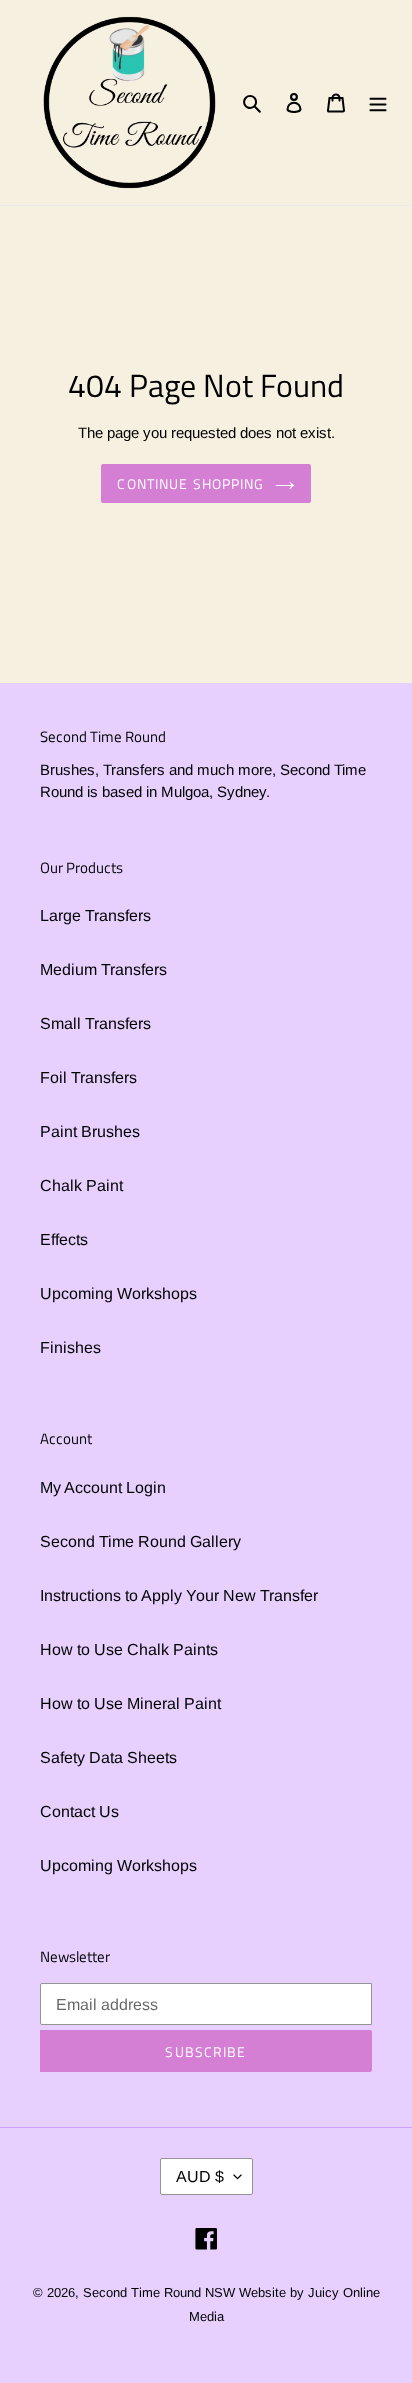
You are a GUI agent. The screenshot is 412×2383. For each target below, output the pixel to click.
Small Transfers (95, 1023)
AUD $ (200, 2176)
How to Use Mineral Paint (130, 1703)
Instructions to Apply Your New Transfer (179, 1595)
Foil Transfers (88, 1077)
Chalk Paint (81, 1185)
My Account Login (103, 1487)
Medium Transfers (103, 969)
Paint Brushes (90, 1131)
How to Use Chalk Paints (129, 1649)
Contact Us (79, 1811)
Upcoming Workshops (118, 1293)
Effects (64, 1239)
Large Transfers (95, 915)
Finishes (70, 1347)
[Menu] (378, 103)
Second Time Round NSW (159, 2292)
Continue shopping (190, 483)
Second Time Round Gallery (140, 1541)
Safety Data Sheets (108, 1757)
